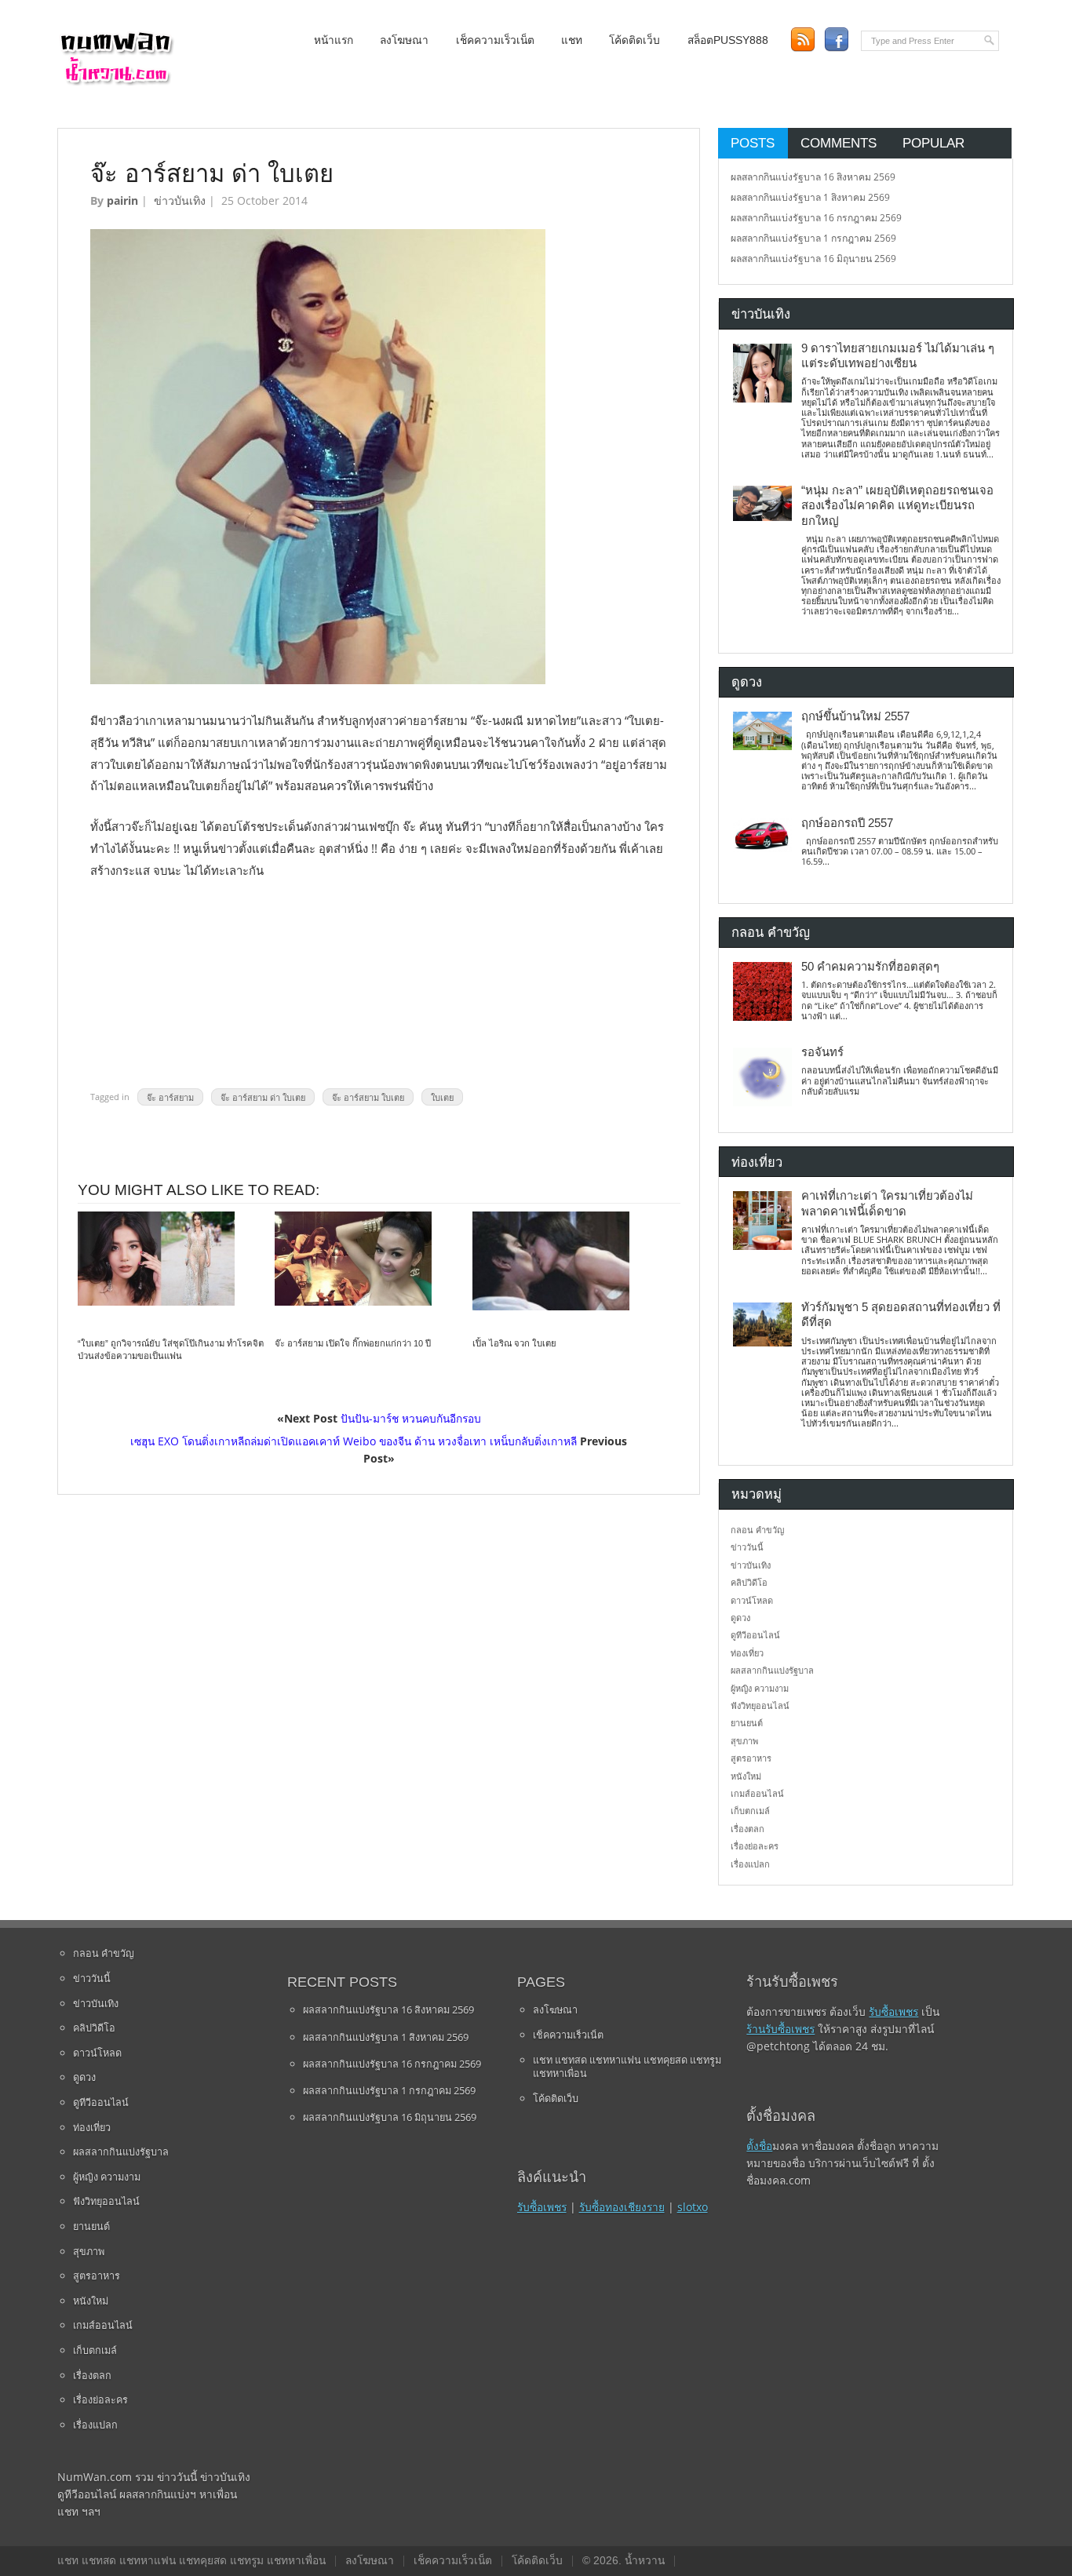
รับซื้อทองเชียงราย (622, 2207)
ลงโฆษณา (404, 40)
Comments (839, 143)
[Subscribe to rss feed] (802, 40)
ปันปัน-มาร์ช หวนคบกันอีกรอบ (411, 1418)
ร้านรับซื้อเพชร (780, 2029)
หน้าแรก (334, 40)
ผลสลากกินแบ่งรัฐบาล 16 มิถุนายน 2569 (813, 259)
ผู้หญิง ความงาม (760, 1688)
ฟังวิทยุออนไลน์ (760, 1705)
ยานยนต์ (747, 1723)
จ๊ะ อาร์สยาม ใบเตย (368, 1097)
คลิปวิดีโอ (749, 1582)
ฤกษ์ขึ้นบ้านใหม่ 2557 (855, 716)
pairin (122, 200)
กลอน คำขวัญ (757, 1530)
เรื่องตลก (747, 1829)
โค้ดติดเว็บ (634, 40)
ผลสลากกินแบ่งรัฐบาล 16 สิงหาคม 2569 (813, 177)
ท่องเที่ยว (747, 1653)
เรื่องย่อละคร (755, 1846)
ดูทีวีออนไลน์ (755, 1635)
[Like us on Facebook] (836, 40)
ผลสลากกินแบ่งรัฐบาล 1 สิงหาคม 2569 (810, 197)
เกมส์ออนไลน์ (757, 1793)
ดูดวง (740, 1618)
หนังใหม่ (746, 1776)
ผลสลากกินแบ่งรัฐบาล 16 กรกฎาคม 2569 (816, 218)
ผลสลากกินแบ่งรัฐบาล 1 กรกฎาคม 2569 (813, 238)
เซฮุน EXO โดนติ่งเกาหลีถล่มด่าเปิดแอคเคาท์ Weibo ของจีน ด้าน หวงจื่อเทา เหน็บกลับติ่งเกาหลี (354, 1441)
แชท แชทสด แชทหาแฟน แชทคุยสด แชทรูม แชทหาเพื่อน (627, 2067)
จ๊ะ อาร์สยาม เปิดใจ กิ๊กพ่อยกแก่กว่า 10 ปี (353, 1343)
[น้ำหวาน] (116, 82)
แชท (572, 40)
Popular (933, 143)
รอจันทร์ (822, 1052)
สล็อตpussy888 (728, 40)
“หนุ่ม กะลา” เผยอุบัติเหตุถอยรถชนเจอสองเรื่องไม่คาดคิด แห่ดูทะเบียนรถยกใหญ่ (897, 506)
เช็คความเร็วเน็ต (495, 40)
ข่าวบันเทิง (180, 200)
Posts (753, 143)
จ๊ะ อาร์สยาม (170, 1097)
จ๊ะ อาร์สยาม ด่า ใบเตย (263, 1097)
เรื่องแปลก (750, 1864)
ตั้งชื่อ (759, 2146)
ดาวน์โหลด (752, 1600)
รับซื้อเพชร (542, 2207)
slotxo (693, 2207)
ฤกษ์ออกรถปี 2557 (847, 823)
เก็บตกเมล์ (750, 1811)
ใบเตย (442, 1097)
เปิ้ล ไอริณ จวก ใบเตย (514, 1343)
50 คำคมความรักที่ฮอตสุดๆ (870, 967)
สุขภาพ (744, 1741)
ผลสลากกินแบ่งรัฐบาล (772, 1670)
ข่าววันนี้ (747, 1547)
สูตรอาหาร (751, 1758)
